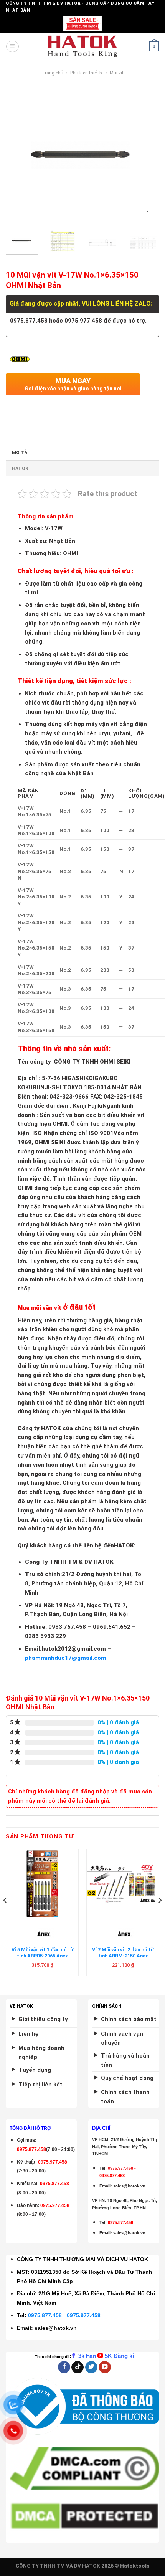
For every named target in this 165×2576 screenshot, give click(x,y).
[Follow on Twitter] (91, 2367)
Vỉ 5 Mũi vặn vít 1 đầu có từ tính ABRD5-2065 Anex (42, 1953)
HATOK (20, 468)
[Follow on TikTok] (78, 2367)
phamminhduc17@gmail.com (66, 1658)
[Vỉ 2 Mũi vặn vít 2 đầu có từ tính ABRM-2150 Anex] (123, 1884)
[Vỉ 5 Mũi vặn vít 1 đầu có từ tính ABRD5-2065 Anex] (42, 1884)
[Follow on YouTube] (105, 2367)
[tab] (82, 452)
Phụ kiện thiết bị (87, 73)
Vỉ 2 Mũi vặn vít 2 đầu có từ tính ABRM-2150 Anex (123, 1953)
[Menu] (12, 46)
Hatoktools (135, 2566)
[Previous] (18, 156)
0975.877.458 (45, 2315)
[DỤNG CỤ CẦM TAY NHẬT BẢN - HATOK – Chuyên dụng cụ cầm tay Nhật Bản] (83, 46)
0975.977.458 (53, 2162)
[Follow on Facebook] (64, 2367)
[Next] (147, 156)
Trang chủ (52, 73)
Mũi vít (117, 73)
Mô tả (20, 453)
